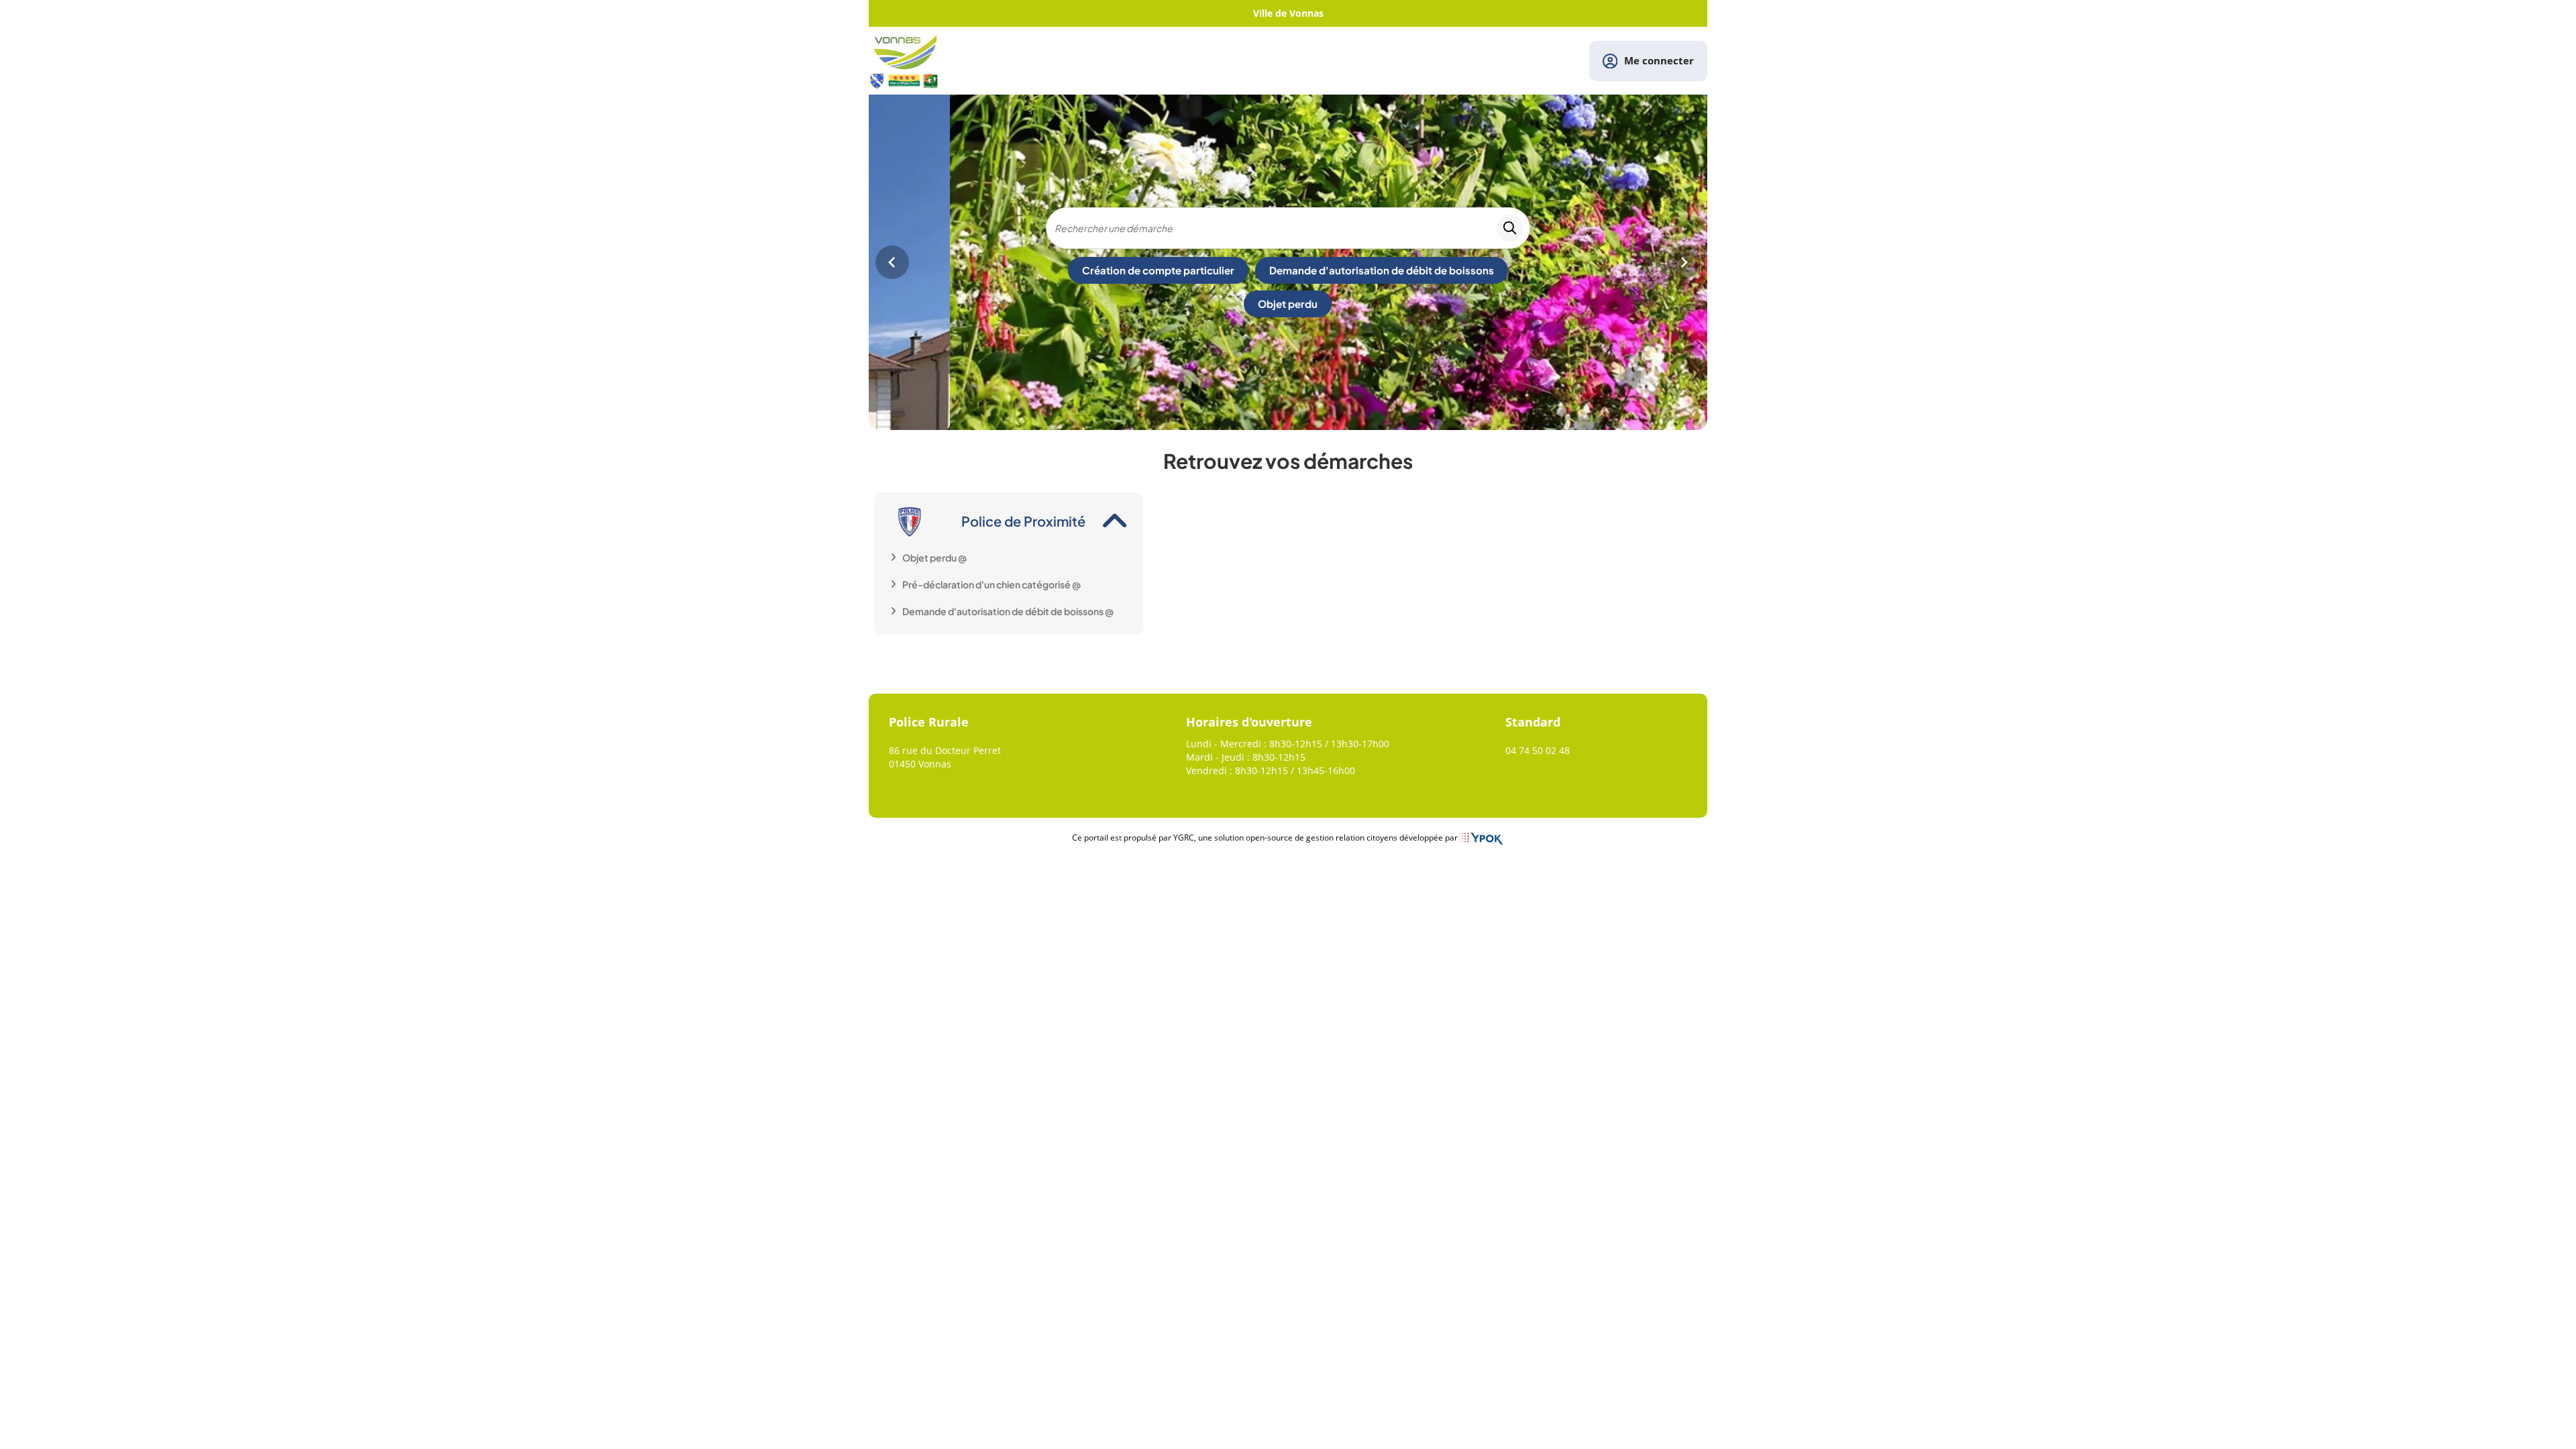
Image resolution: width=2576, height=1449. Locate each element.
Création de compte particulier (1158, 270)
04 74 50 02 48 (1538, 750)
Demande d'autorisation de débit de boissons (1382, 270)
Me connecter (1659, 60)
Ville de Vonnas (1288, 13)
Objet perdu (1288, 304)
